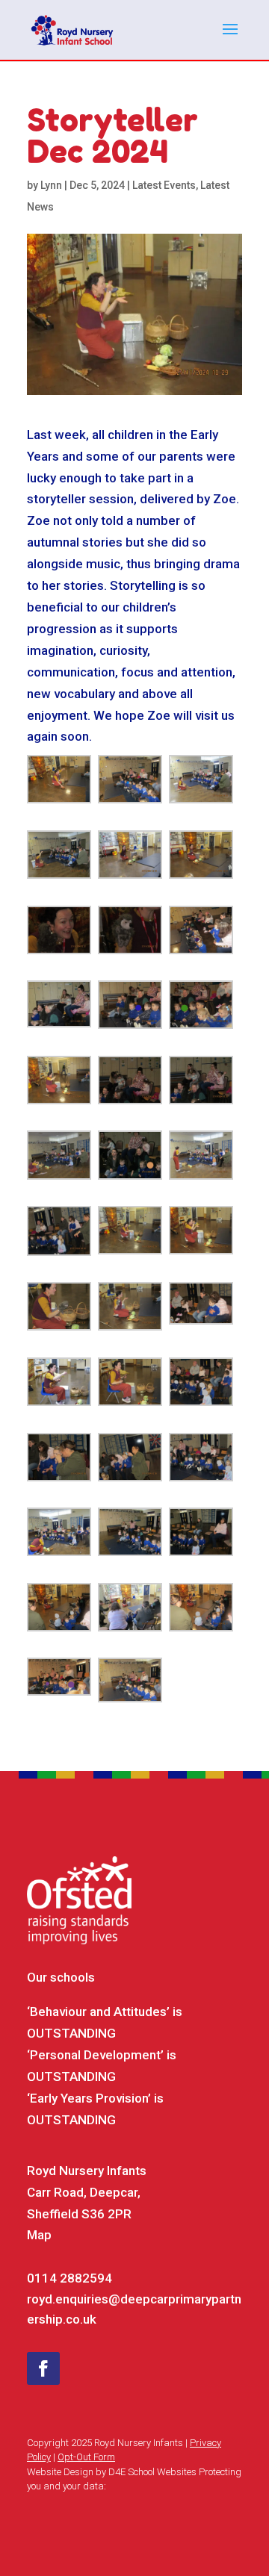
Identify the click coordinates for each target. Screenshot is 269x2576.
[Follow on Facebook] (43, 2368)
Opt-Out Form (86, 2457)
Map (39, 2235)
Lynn (51, 185)
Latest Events (164, 185)
